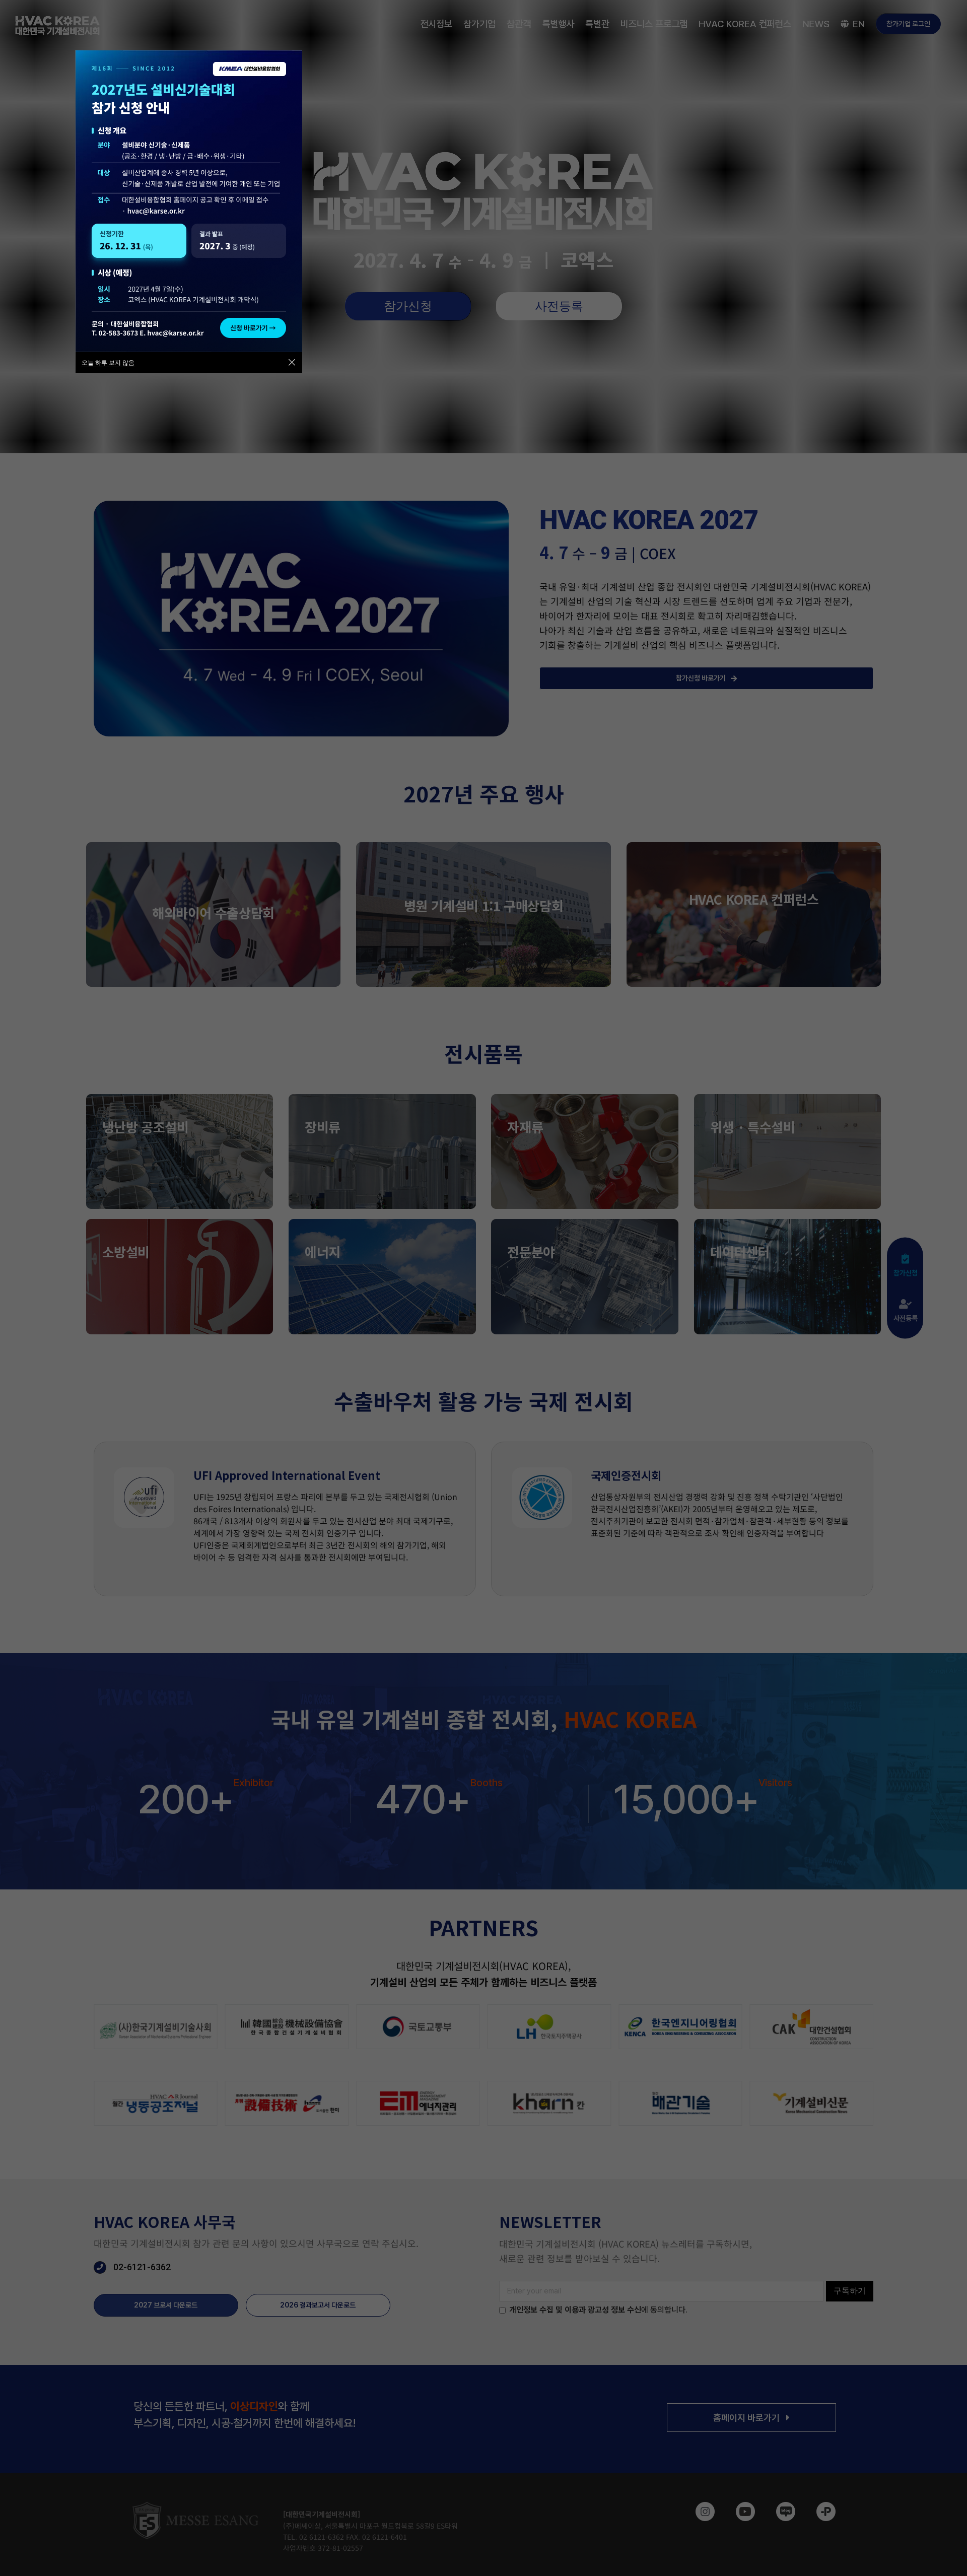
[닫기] (292, 362)
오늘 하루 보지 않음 (108, 362)
